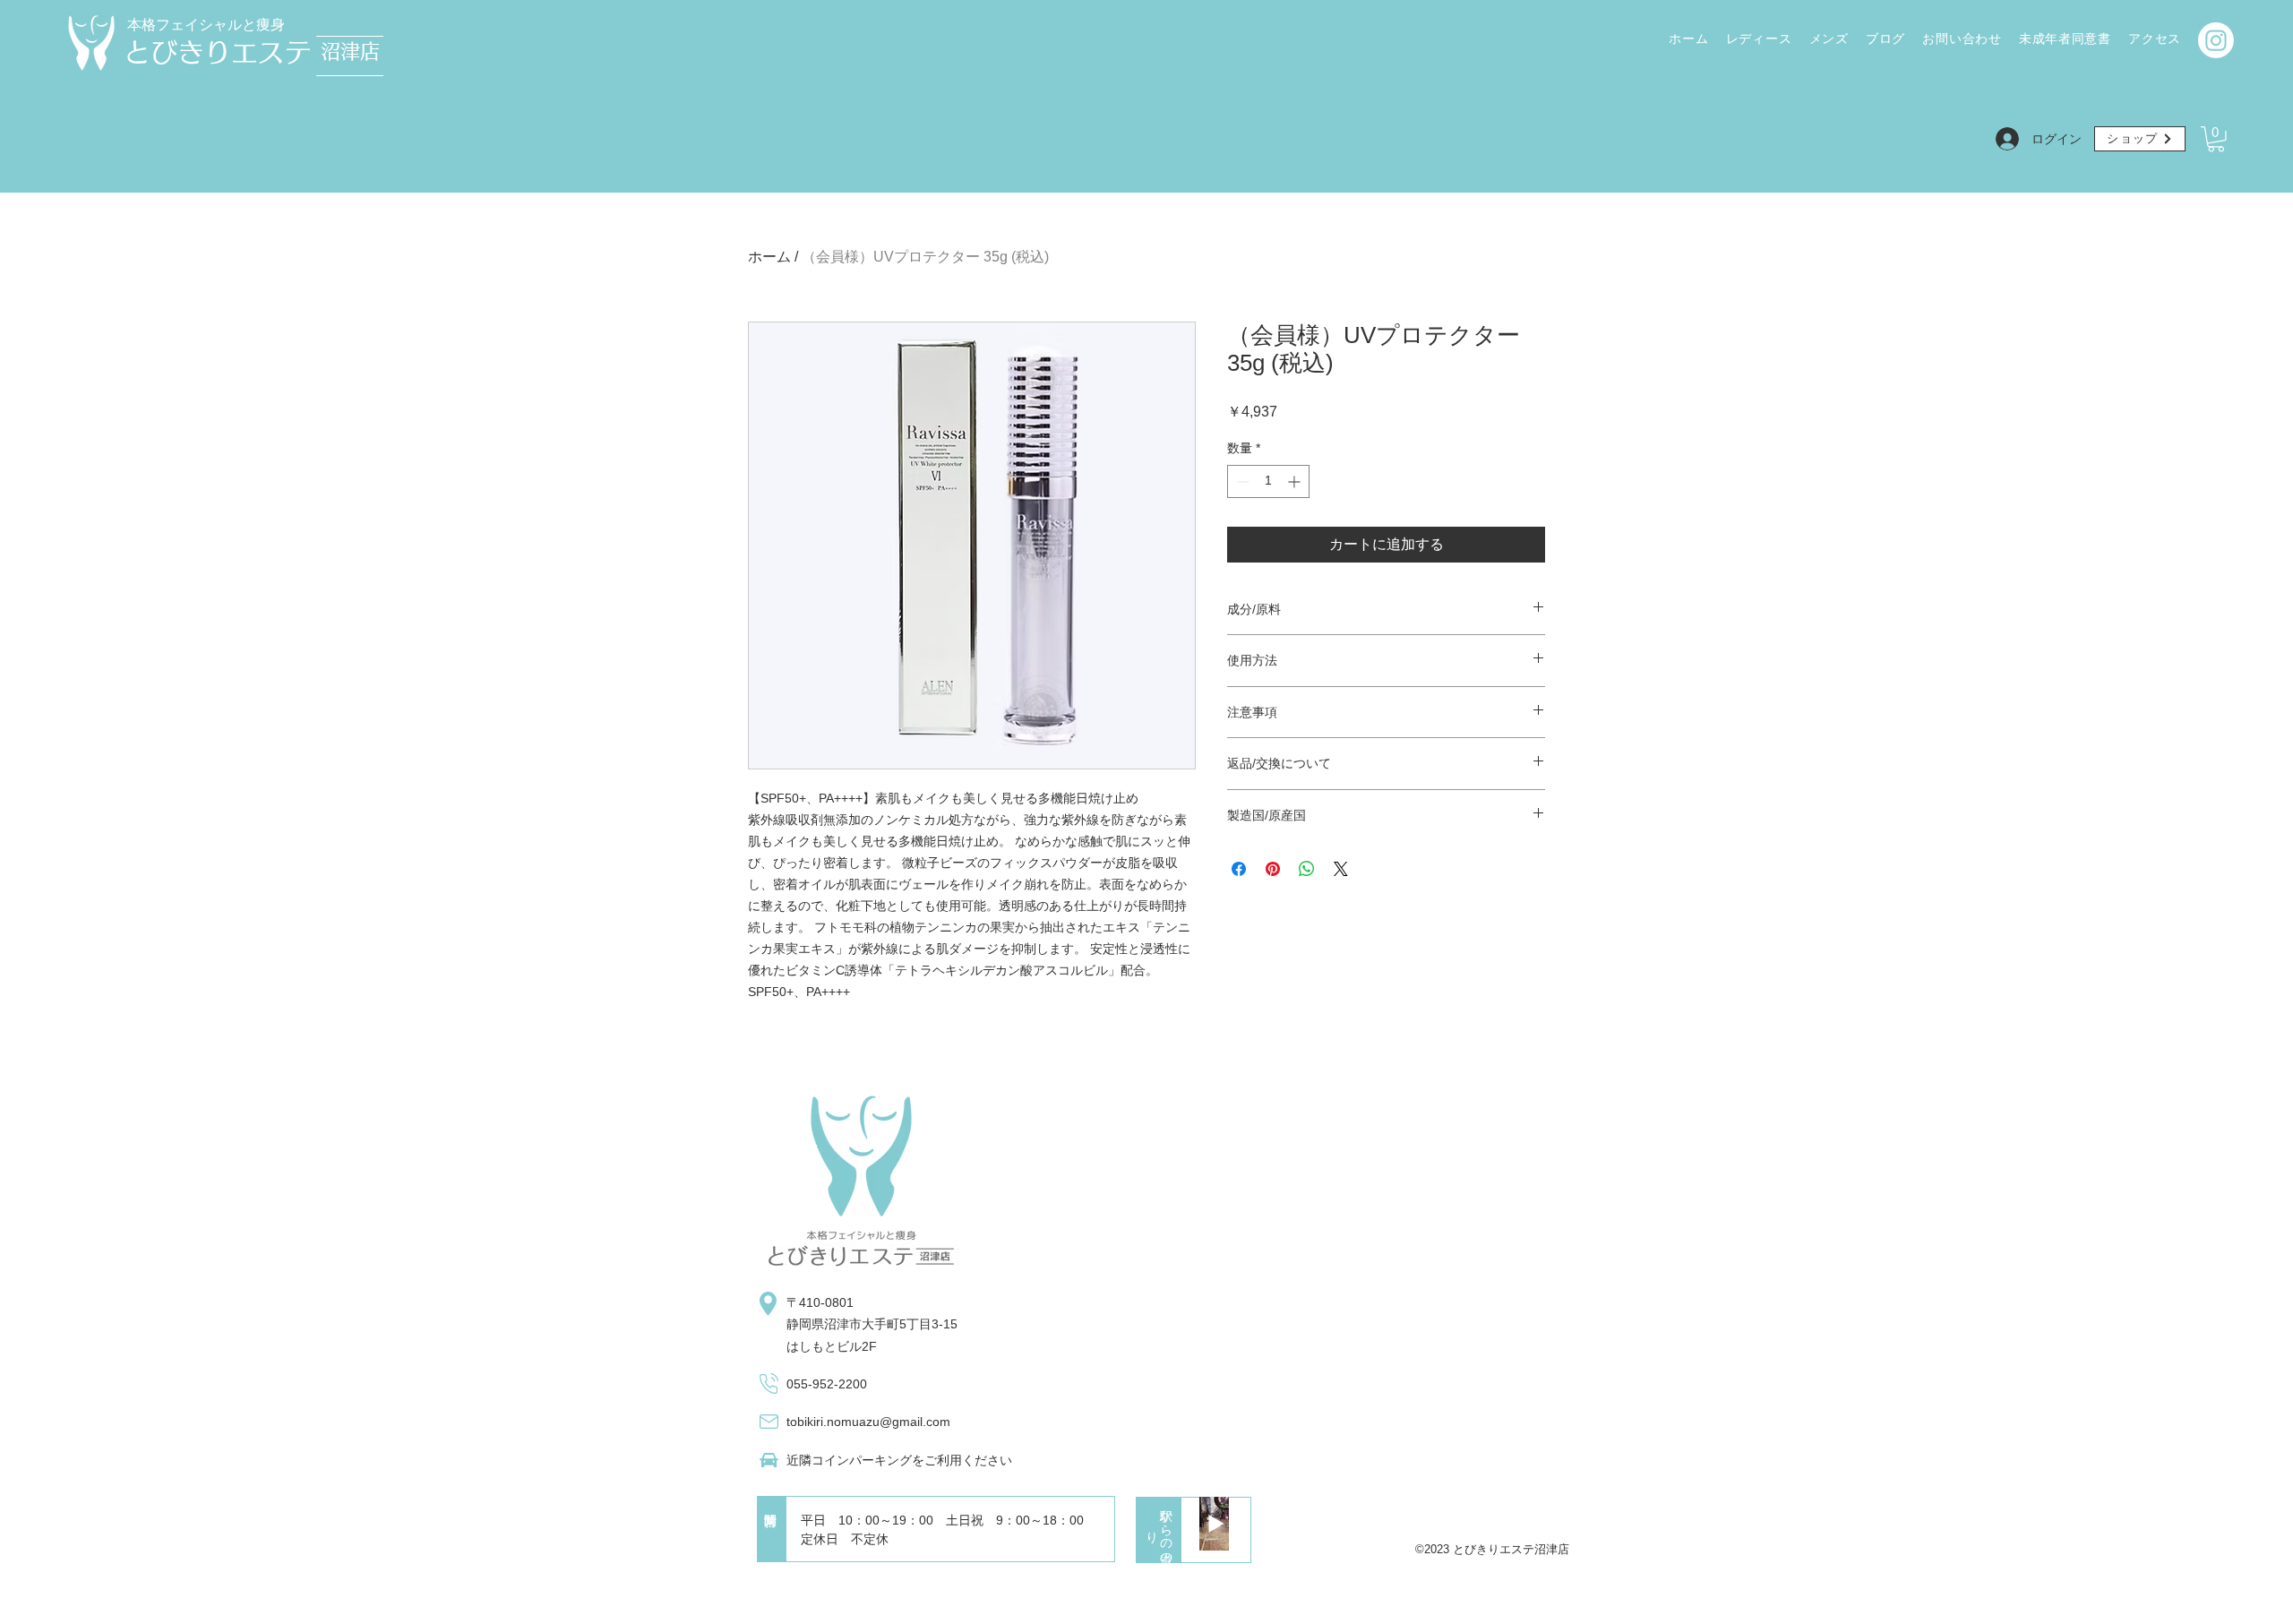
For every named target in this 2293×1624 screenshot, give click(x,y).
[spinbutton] (1268, 481)
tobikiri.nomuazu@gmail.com (868, 1422)
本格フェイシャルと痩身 (206, 25)
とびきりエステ (218, 52)
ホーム (769, 257)
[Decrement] (1241, 481)
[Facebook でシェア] (1239, 869)
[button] (2216, 139)
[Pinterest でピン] (1273, 869)
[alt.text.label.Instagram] (2216, 40)
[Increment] (1296, 481)
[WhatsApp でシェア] (1307, 869)
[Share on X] (1341, 869)
